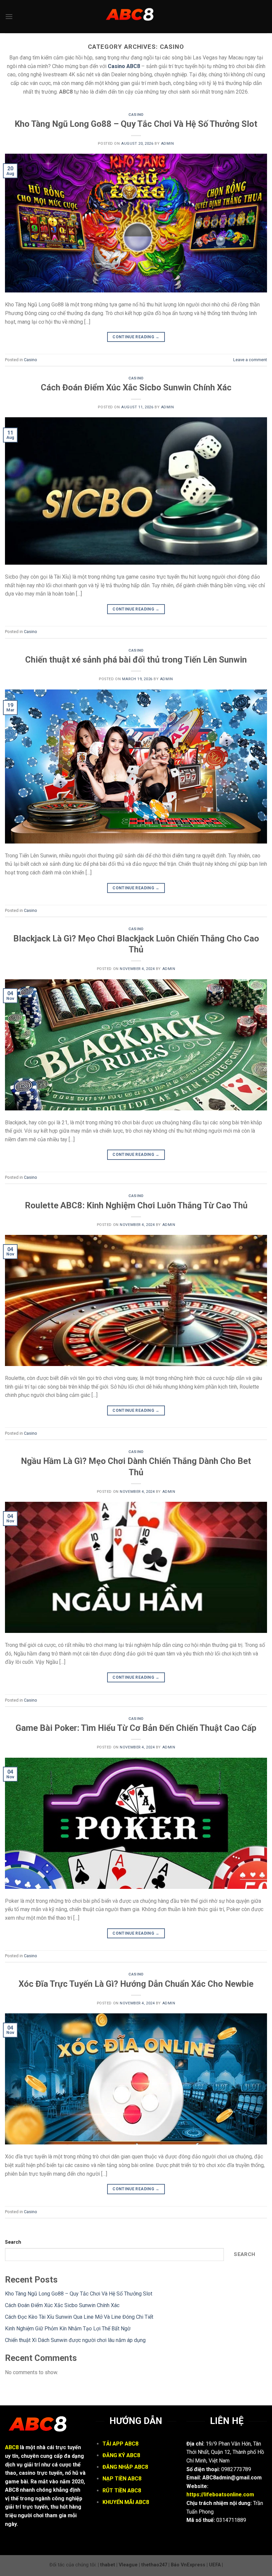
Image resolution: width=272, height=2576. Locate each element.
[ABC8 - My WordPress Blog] (136, 17)
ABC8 (12, 2447)
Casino (136, 115)
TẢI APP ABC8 (120, 2444)
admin (168, 144)
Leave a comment (250, 360)
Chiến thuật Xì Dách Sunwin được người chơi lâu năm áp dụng (75, 2340)
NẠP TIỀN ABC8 (122, 2479)
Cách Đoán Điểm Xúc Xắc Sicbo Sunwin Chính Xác (136, 387)
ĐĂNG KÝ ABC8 (121, 2455)
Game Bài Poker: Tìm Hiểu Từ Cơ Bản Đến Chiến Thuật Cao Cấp (136, 1728)
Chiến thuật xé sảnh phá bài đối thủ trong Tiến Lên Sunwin (136, 660)
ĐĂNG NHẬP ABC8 (125, 2467)
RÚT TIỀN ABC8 (122, 2491)
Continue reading (136, 337)
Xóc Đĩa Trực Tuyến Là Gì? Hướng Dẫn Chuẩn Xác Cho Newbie (136, 1984)
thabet (108, 2565)
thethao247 (154, 2565)
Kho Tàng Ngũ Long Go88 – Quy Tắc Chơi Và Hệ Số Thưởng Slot (136, 124)
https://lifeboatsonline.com (220, 2495)
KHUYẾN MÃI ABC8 (126, 2502)
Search (13, 2242)
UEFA (215, 2565)
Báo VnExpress (188, 2565)
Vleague (128, 2565)
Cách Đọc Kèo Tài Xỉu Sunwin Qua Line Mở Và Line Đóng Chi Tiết (79, 2317)
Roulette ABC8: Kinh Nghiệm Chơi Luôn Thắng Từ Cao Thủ (136, 1205)
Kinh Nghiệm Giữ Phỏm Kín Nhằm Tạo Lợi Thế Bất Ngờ (68, 2329)
